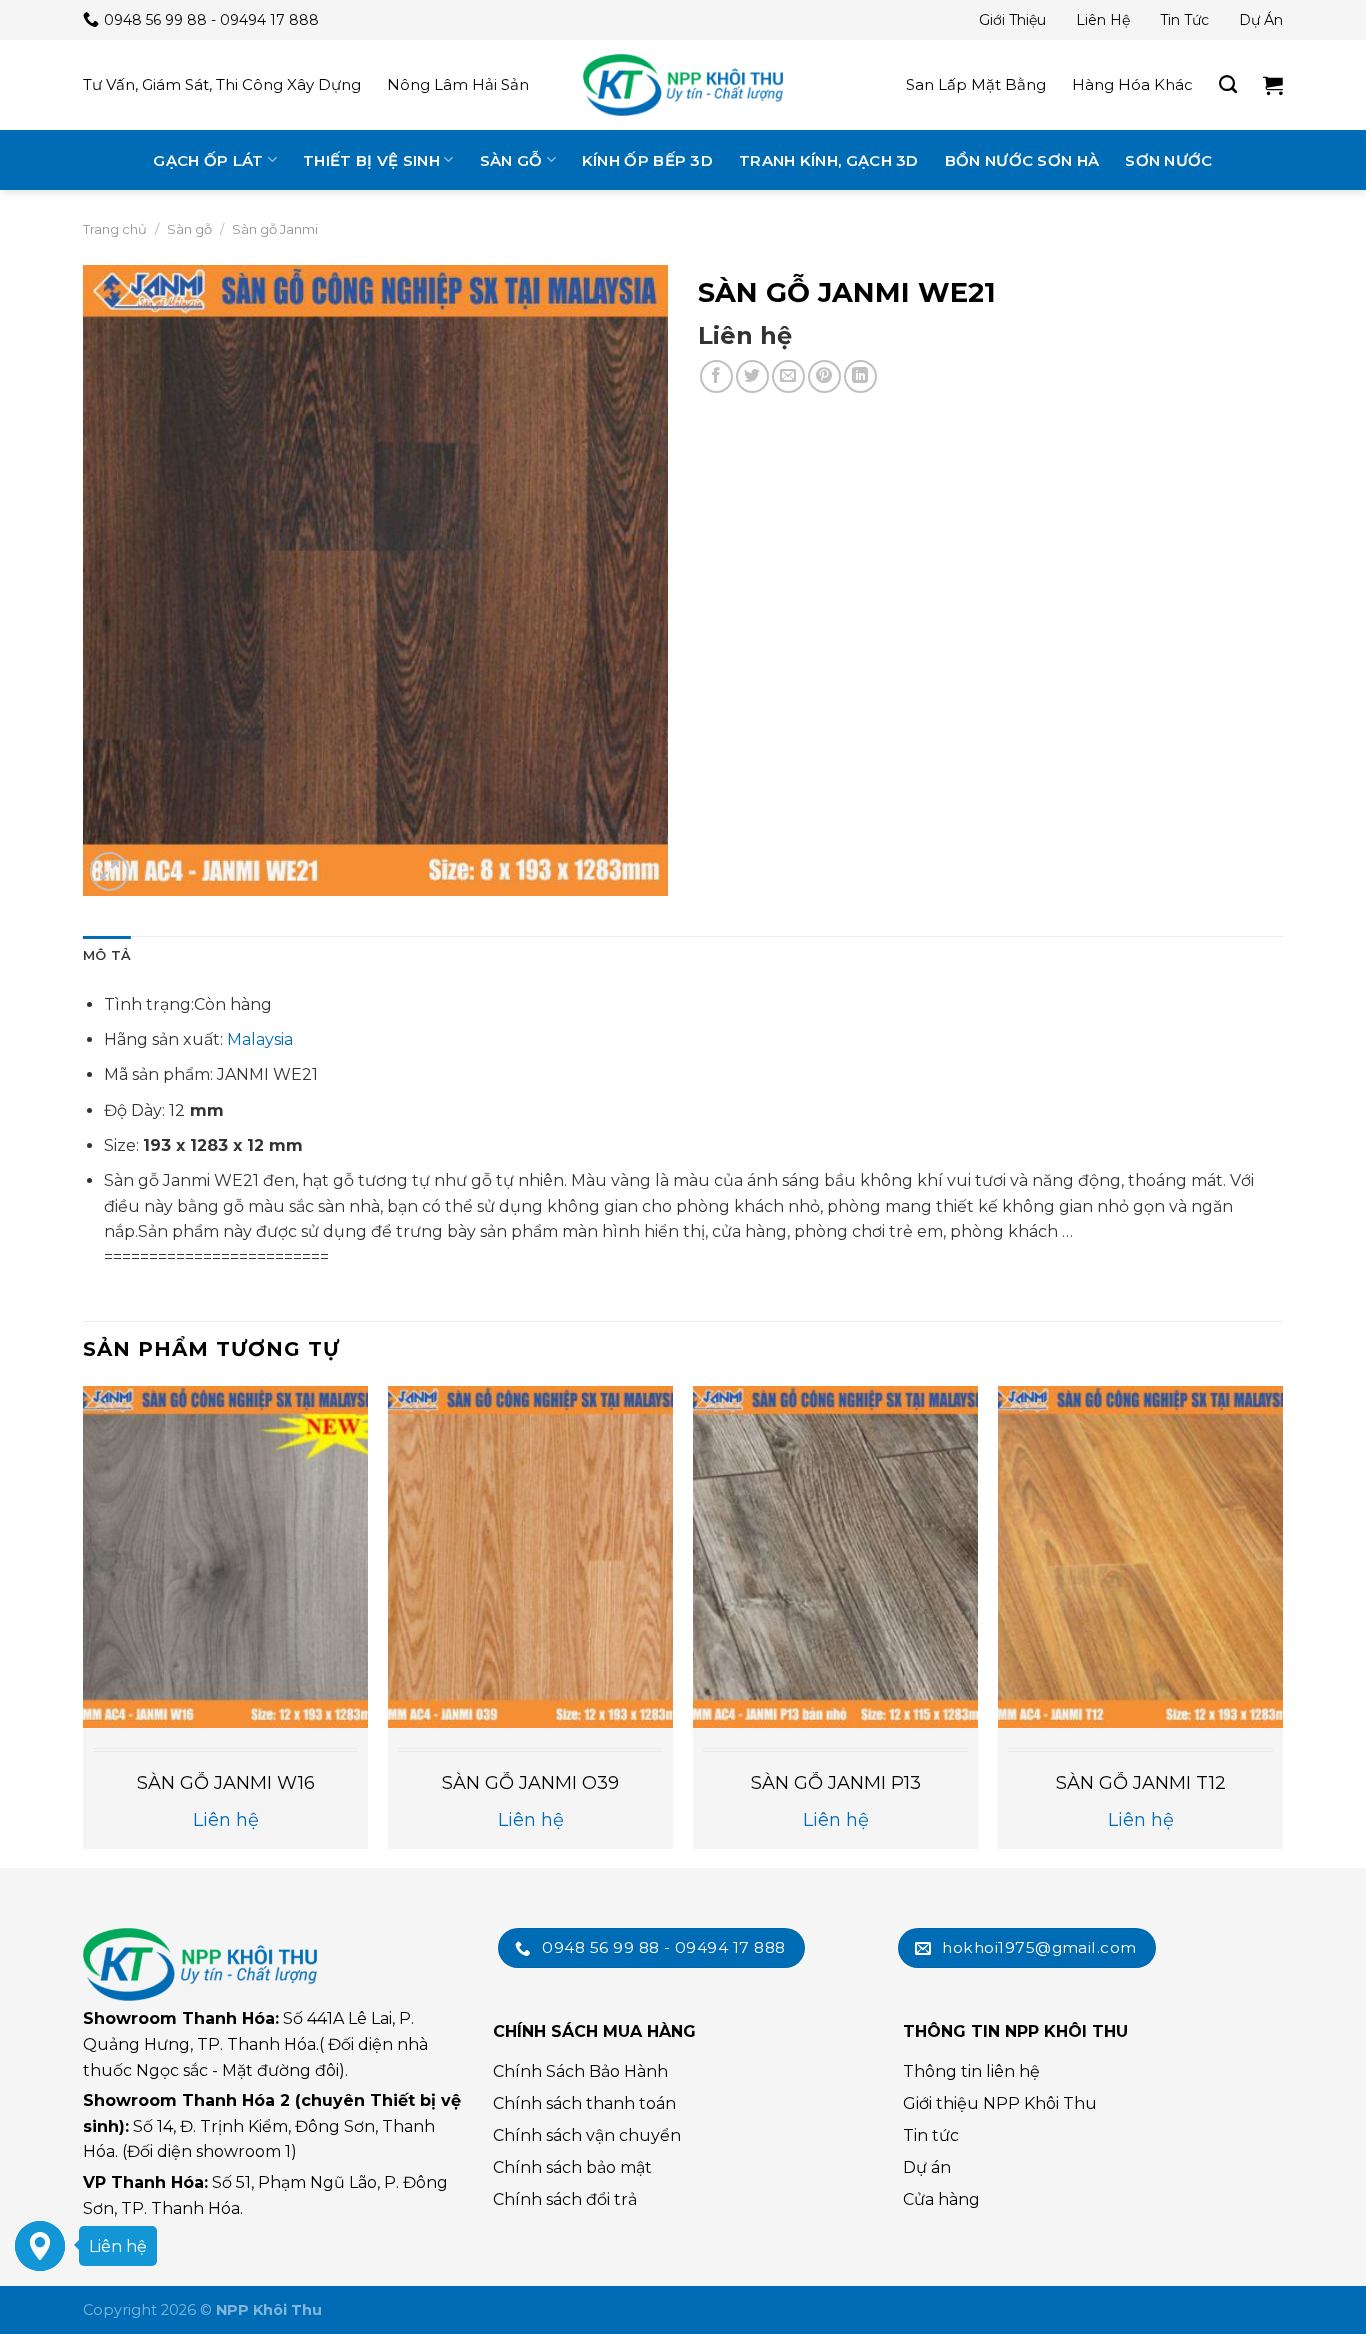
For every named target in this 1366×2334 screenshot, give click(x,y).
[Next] (1282, 1625)
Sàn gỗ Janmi (275, 229)
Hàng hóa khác (1132, 84)
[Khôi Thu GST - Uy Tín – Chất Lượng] (683, 85)
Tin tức (1184, 20)
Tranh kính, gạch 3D (829, 160)
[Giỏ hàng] (1273, 85)
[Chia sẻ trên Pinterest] (824, 376)
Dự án (1261, 20)
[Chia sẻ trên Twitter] (752, 376)
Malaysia (260, 1039)
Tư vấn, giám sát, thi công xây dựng (222, 84)
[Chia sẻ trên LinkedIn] (860, 376)
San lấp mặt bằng (976, 84)
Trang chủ (115, 229)
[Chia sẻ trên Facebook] (716, 376)
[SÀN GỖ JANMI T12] (1140, 1557)
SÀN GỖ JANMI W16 (226, 1783)
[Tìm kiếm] (1228, 85)
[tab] (107, 956)
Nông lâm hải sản (458, 84)
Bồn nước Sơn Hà (1022, 160)
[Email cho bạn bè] (788, 376)
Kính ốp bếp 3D (647, 160)
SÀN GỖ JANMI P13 (836, 1783)
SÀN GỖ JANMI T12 (1141, 1783)
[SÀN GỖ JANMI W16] (225, 1557)
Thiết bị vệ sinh (371, 160)
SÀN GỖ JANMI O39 (530, 1783)
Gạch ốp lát (208, 160)
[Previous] (84, 1625)
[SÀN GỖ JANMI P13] (835, 1557)
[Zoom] (109, 871)
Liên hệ (1103, 20)
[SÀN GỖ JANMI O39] (530, 1557)
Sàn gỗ (511, 160)
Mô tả (107, 955)
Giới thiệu (1012, 20)
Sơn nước (1168, 160)
